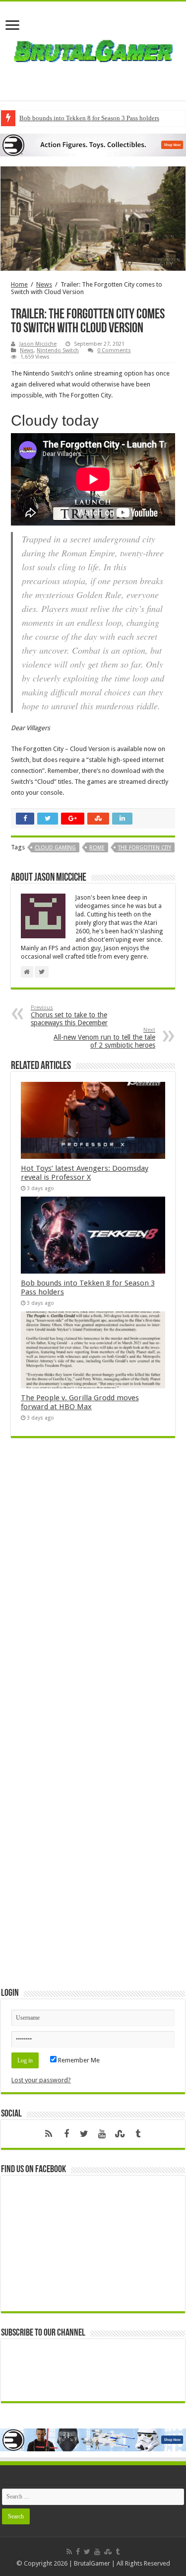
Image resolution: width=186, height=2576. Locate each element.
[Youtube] (102, 2134)
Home (19, 284)
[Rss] (49, 2134)
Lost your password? (41, 2080)
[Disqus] (93, 1590)
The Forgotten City (145, 848)
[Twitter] (84, 2134)
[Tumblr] (138, 2134)
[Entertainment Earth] (93, 144)
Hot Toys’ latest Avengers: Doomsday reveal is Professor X (85, 1173)
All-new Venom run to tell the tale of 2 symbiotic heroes (104, 1038)
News (44, 284)
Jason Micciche (38, 344)
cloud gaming (55, 848)
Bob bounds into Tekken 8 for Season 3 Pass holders (89, 118)
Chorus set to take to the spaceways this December (69, 1016)
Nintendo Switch (58, 350)
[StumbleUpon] (120, 2134)
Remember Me (78, 2060)
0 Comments (114, 350)
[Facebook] (66, 2134)
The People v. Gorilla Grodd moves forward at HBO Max (80, 1402)
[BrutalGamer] (93, 49)
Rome (97, 848)
